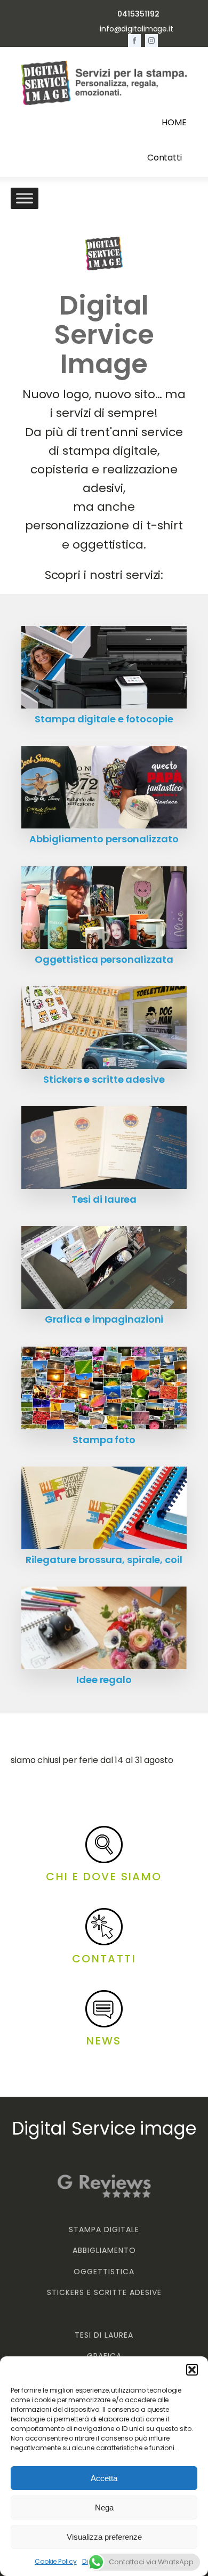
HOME (174, 122)
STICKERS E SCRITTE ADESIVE (104, 2293)
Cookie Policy (56, 2561)
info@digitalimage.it (137, 29)
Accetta (104, 2478)
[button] (192, 2370)
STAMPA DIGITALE (104, 2230)
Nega (104, 2507)
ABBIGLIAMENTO (104, 2251)
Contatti (165, 158)
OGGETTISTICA (104, 2272)
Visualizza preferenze (104, 2537)
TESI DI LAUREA (104, 2335)
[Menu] (25, 199)
